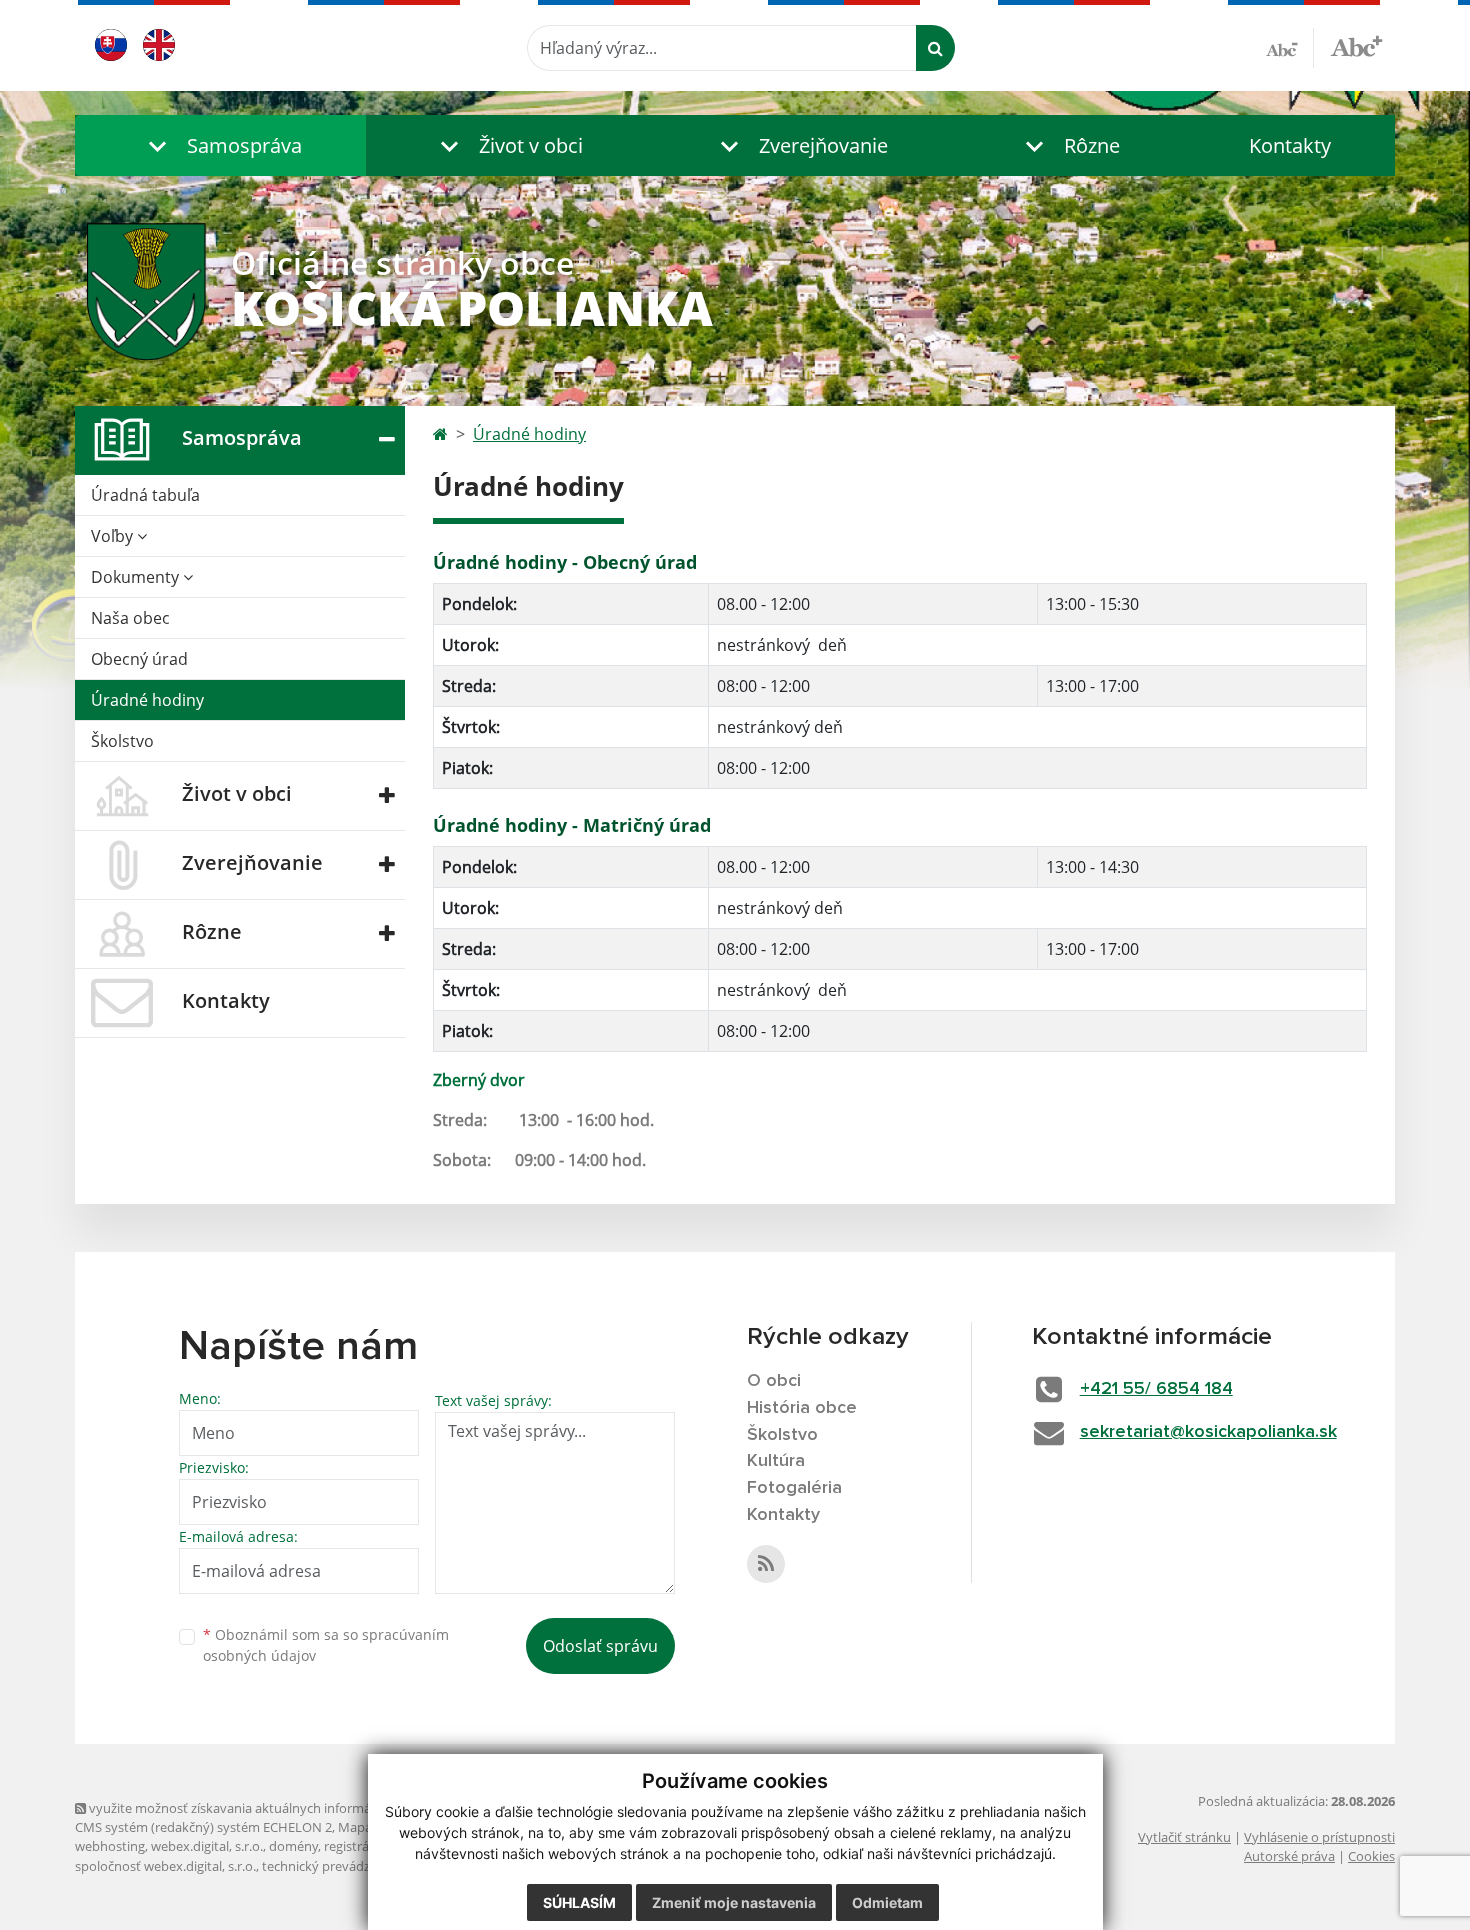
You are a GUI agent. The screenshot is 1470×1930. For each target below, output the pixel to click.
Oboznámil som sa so (326, 1645)
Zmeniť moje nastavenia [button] (734, 1902)
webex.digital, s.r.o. (207, 1846)
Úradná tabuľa (145, 495)
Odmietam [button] (887, 1902)
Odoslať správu (600, 1646)
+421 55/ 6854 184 (1156, 1389)
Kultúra (776, 1461)
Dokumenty (137, 577)
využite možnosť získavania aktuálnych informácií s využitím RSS (278, 1808)
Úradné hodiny (147, 700)
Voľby (114, 536)
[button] (220, 145)
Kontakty (1290, 145)
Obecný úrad (139, 659)
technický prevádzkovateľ (338, 1866)
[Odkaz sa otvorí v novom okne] (766, 1564)
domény (293, 1846)
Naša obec (130, 618)
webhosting (110, 1846)
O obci (774, 1381)
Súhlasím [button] (579, 1902)
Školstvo (122, 741)
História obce (802, 1408)
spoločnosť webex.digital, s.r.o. (165, 1866)
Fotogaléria (794, 1488)
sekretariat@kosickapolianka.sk (1208, 1432)
